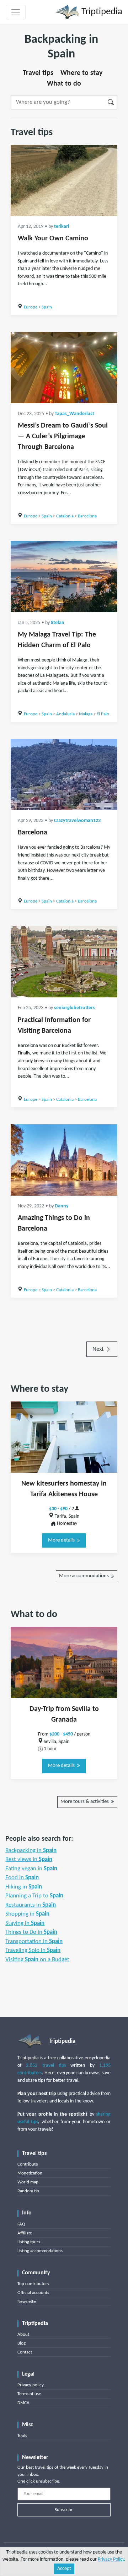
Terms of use (29, 2394)
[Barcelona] (64, 775)
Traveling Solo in (33, 1950)
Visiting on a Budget (37, 1960)
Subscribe (64, 2510)
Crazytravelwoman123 (77, 821)
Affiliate (25, 2233)
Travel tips (38, 73)
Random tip (28, 2191)
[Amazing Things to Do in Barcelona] (64, 1160)
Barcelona (87, 516)
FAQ (21, 2224)
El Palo (103, 714)
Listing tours (29, 2242)
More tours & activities (85, 1802)
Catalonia (65, 516)
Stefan (58, 623)
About (23, 2334)
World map (28, 2182)
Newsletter (27, 2302)
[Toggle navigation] (16, 12)
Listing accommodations (40, 2251)
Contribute (28, 2164)
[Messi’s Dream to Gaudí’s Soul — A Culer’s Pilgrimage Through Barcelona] (64, 368)
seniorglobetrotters (74, 1008)
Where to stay (81, 73)
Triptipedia (101, 12)
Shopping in (27, 1914)
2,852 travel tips (46, 2066)
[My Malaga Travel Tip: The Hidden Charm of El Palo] (64, 577)
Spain (47, 307)
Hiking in (24, 1887)
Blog (22, 2343)
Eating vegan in (31, 1869)
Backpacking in (31, 1851)
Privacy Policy (111, 2559)
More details (62, 1540)
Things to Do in (31, 1932)
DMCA (23, 2403)
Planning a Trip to (34, 1896)
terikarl (62, 227)
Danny (62, 1206)
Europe (31, 307)
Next (99, 1349)
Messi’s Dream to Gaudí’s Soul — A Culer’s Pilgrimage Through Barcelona (63, 436)
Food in (22, 1878)
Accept (64, 2569)
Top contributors (33, 2284)
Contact (25, 2352)
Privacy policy (31, 2385)
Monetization (30, 2173)
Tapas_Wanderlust (74, 414)
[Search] (111, 102)
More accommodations (84, 1576)
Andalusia (65, 714)
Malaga (86, 714)
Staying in (25, 1923)
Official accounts (33, 2293)
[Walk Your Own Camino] (64, 180)
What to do (64, 84)
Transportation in (34, 1941)
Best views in (29, 1859)
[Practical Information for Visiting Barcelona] (64, 962)
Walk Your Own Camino (53, 239)
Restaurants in (31, 1905)
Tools (22, 2436)
